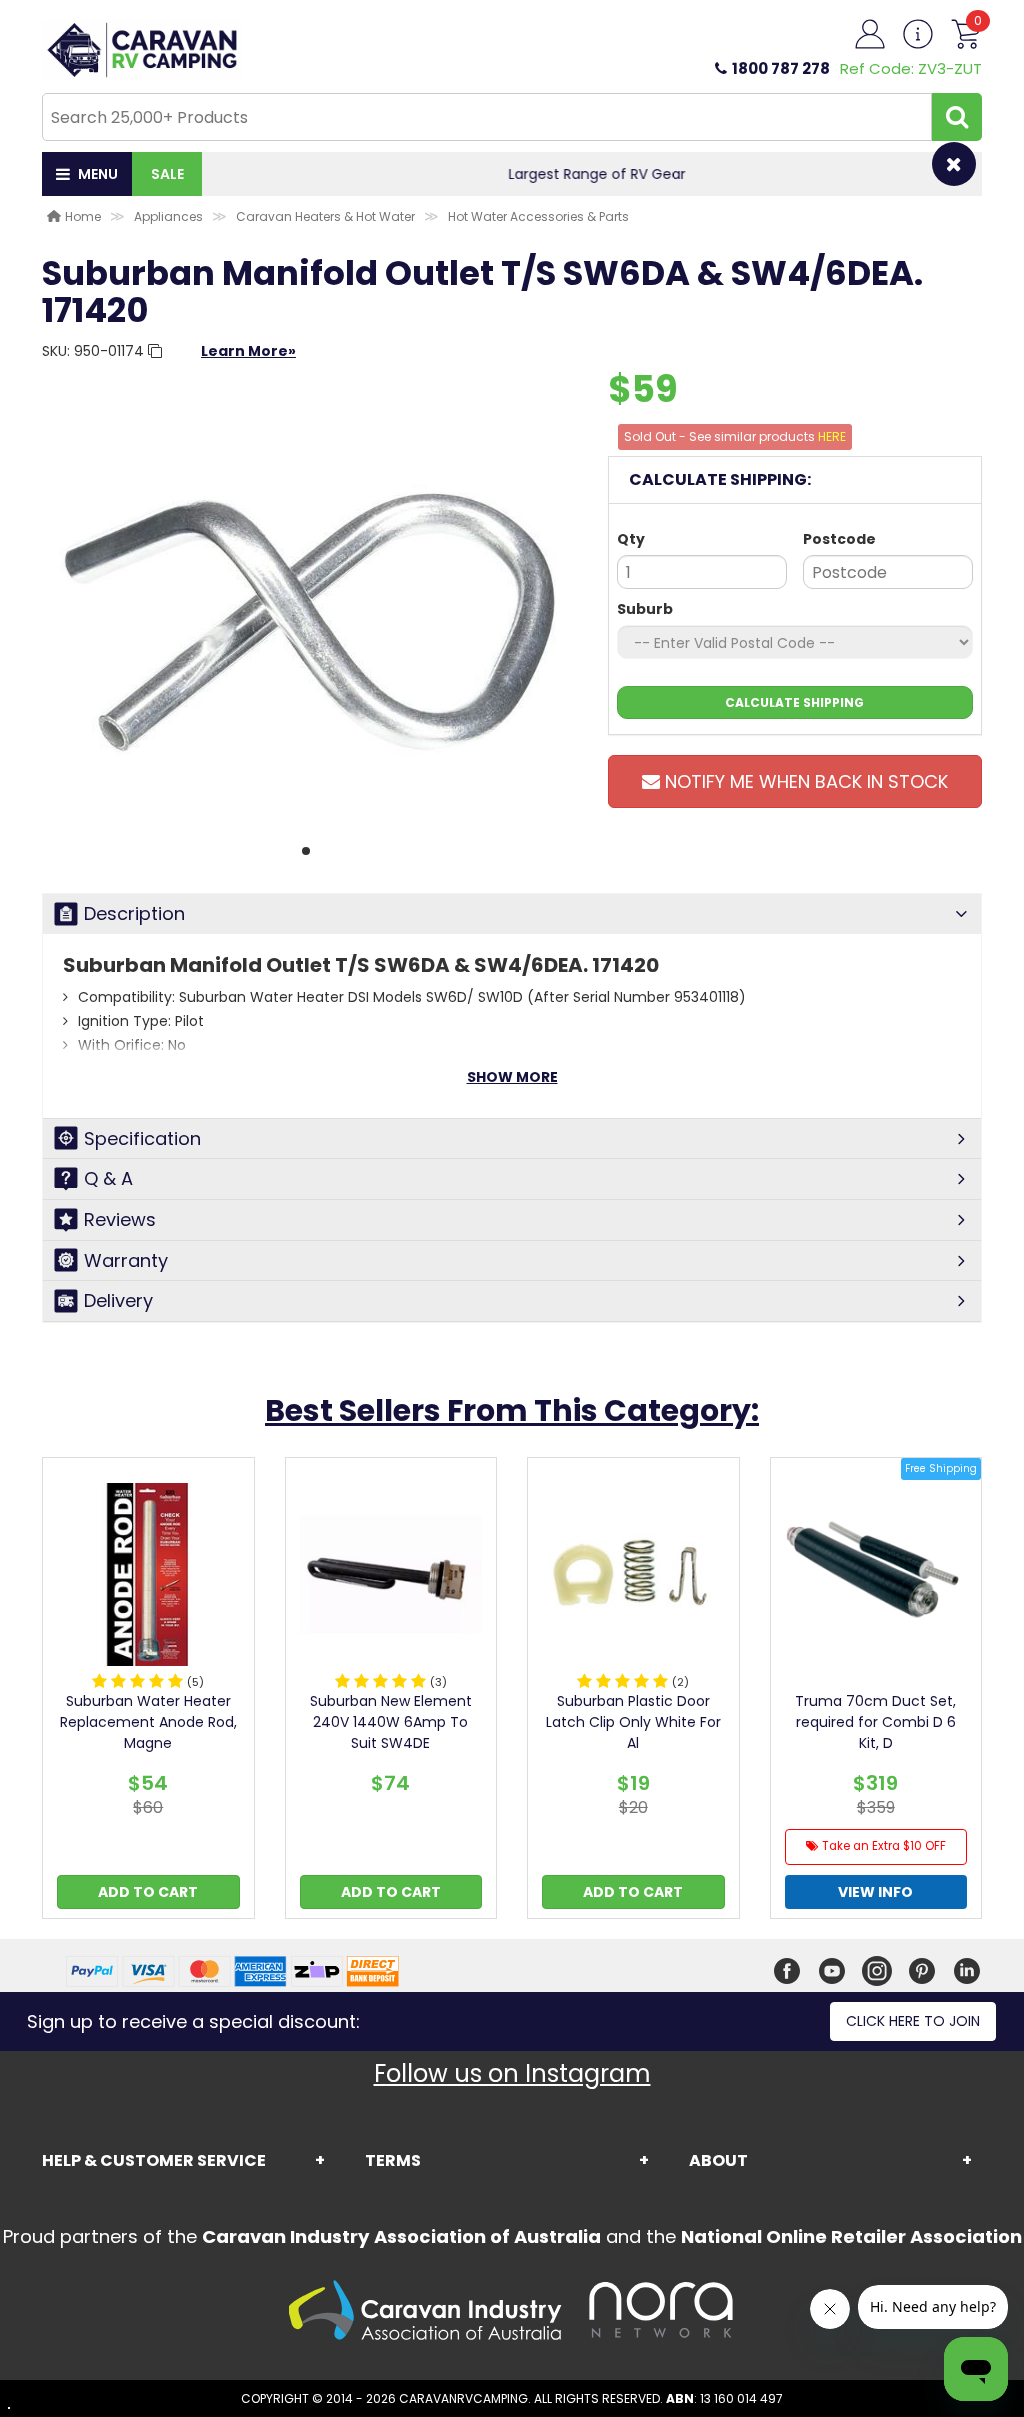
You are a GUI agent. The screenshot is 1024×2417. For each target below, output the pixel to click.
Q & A (108, 1178)
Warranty (126, 1260)
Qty (631, 539)
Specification (142, 1138)
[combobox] (487, 117)
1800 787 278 (781, 68)
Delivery (118, 1300)
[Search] (957, 117)
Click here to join (913, 2021)
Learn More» (248, 351)
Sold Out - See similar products (735, 436)
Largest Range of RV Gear (592, 174)
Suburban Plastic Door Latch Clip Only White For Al (633, 1722)
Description (134, 913)
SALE (167, 174)
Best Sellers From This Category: (512, 1410)
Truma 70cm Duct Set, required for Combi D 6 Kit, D (875, 1722)
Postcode (839, 539)
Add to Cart (148, 1892)
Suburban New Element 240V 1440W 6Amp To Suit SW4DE (391, 1722)
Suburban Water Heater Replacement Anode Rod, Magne (148, 1722)
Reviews (120, 1219)
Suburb (645, 609)
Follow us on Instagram (512, 2073)
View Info (875, 1892)
